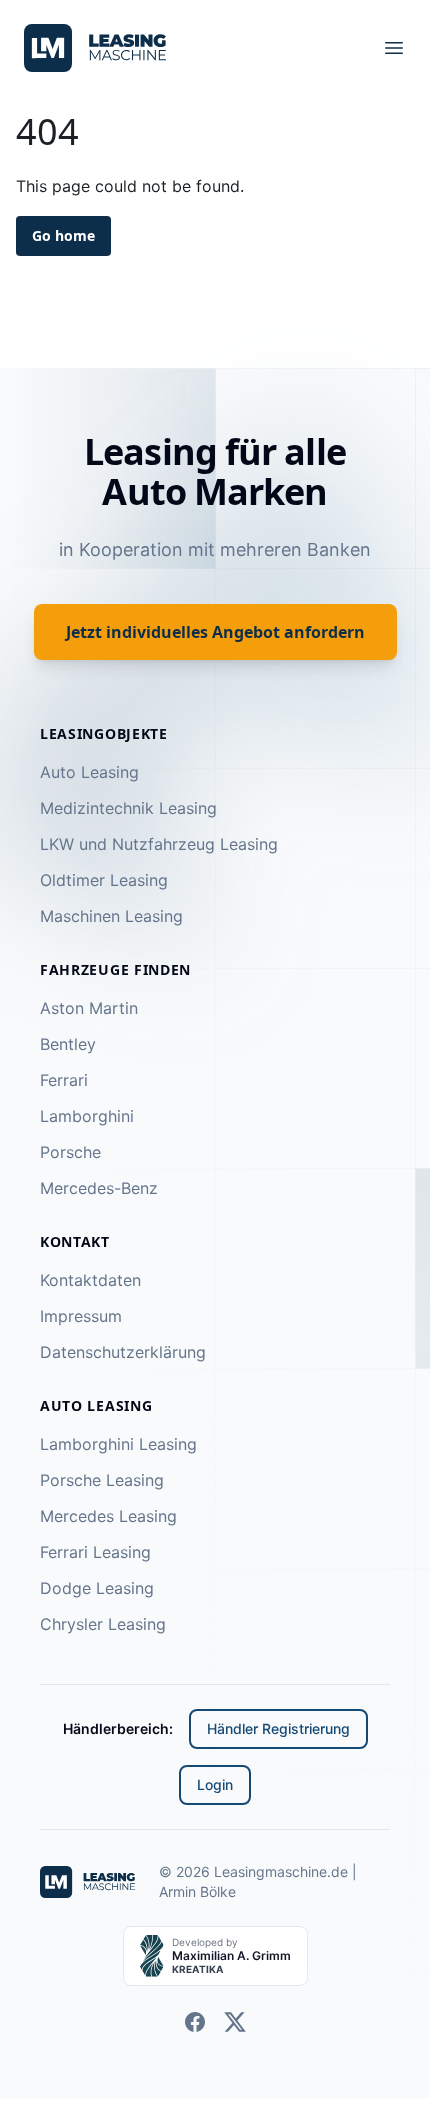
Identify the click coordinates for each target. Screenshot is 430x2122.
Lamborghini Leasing (118, 1444)
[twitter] (235, 2022)
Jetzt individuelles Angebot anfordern (215, 632)
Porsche (70, 1152)
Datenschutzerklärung (123, 1352)
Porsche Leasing (102, 1480)
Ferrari (64, 1080)
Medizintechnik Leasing (128, 808)
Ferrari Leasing (95, 1552)
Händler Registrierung (278, 1728)
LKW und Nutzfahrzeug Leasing (159, 844)
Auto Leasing (89, 772)
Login (215, 1784)
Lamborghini (87, 1116)
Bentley (68, 1044)
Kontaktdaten (90, 1280)
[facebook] (195, 2022)
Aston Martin (89, 1008)
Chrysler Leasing (103, 1624)
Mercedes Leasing (108, 1516)
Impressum (81, 1316)
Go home (63, 235)
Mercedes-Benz (99, 1188)
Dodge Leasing (97, 1588)
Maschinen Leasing (111, 916)
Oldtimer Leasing (104, 880)
